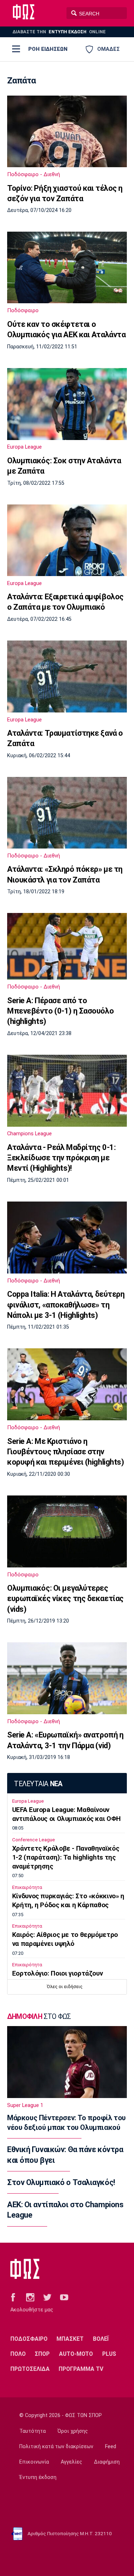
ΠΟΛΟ (18, 2354)
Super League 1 (25, 2105)
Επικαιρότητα (27, 1887)
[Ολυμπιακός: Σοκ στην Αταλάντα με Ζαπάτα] (67, 404)
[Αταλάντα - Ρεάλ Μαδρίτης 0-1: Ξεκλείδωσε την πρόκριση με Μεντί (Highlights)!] (67, 1091)
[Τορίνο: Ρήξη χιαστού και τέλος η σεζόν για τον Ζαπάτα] (67, 131)
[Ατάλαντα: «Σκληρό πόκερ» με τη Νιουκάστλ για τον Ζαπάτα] (67, 813)
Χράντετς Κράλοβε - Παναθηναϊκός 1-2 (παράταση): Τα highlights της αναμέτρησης (66, 1857)
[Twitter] (47, 2297)
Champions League (29, 1134)
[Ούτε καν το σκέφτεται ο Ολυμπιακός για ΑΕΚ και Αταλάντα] (67, 267)
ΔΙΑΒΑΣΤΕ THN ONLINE (59, 32)
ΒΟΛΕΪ (101, 2339)
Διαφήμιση (107, 2462)
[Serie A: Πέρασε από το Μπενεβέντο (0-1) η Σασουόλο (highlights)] (67, 946)
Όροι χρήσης (73, 2431)
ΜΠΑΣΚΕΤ (70, 2339)
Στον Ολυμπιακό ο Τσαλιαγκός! (61, 2182)
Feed (111, 2447)
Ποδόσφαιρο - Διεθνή (34, 174)
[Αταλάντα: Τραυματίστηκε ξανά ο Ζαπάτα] (67, 676)
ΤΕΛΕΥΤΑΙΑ (38, 1784)
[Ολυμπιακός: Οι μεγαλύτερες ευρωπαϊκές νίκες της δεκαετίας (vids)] (67, 1531)
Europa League (24, 447)
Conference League (34, 1840)
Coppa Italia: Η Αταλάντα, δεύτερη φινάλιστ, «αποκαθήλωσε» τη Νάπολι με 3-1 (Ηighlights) (66, 1305)
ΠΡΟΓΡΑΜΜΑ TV (81, 2369)
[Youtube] (64, 2297)
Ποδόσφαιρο (23, 310)
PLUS (109, 2354)
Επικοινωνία (34, 2462)
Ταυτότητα (33, 2431)
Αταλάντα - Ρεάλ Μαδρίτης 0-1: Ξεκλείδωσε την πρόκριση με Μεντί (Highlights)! (61, 1158)
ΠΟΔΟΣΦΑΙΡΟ (29, 2339)
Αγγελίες (71, 2462)
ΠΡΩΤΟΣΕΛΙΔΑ (30, 2369)
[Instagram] (30, 2297)
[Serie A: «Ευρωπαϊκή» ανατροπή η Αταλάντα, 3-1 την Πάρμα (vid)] (67, 1678)
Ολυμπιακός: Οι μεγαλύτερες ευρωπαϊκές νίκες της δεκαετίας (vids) (65, 1599)
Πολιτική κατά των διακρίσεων (56, 2447)
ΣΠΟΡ (42, 2354)
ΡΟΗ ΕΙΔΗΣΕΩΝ (48, 49)
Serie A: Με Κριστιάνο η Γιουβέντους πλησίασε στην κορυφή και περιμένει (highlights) (65, 1452)
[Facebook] (13, 2297)
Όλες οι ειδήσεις (65, 1987)
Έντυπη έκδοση (38, 2477)
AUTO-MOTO (76, 2354)
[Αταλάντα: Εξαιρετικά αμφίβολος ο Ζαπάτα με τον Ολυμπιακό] (67, 540)
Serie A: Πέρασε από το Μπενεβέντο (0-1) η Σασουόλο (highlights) (60, 1011)
